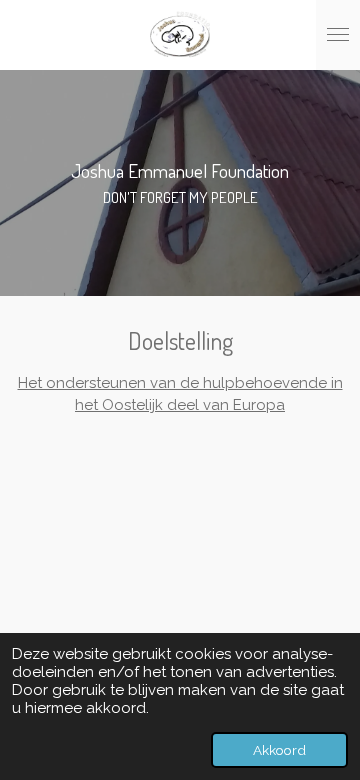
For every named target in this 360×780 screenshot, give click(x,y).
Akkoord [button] (279, 750)
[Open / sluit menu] (338, 35)
